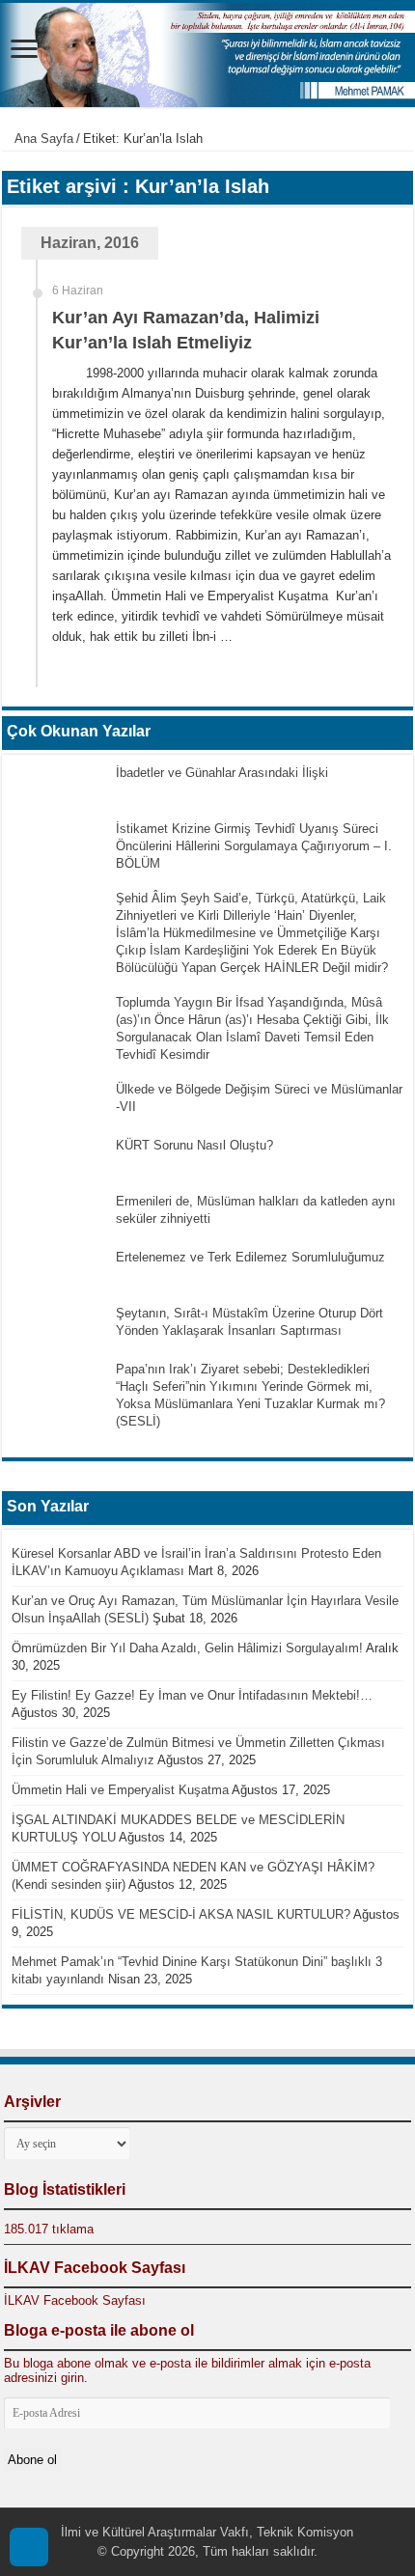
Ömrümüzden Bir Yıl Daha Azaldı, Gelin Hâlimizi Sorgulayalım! (187, 1648)
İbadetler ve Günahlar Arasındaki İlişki (222, 773)
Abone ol (32, 2460)
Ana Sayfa (42, 138)
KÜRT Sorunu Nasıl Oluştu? (194, 1145)
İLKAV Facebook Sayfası (95, 2268)
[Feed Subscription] (408, 178)
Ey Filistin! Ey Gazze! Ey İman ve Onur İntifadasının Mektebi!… (192, 1695)
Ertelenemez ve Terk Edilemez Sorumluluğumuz (250, 1257)
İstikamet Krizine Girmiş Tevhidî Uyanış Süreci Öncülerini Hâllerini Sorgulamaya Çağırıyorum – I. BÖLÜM (254, 846)
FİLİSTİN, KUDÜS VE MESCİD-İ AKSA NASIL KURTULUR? (181, 1914)
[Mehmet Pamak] (207, 55)
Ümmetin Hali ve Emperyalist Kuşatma (120, 1790)
